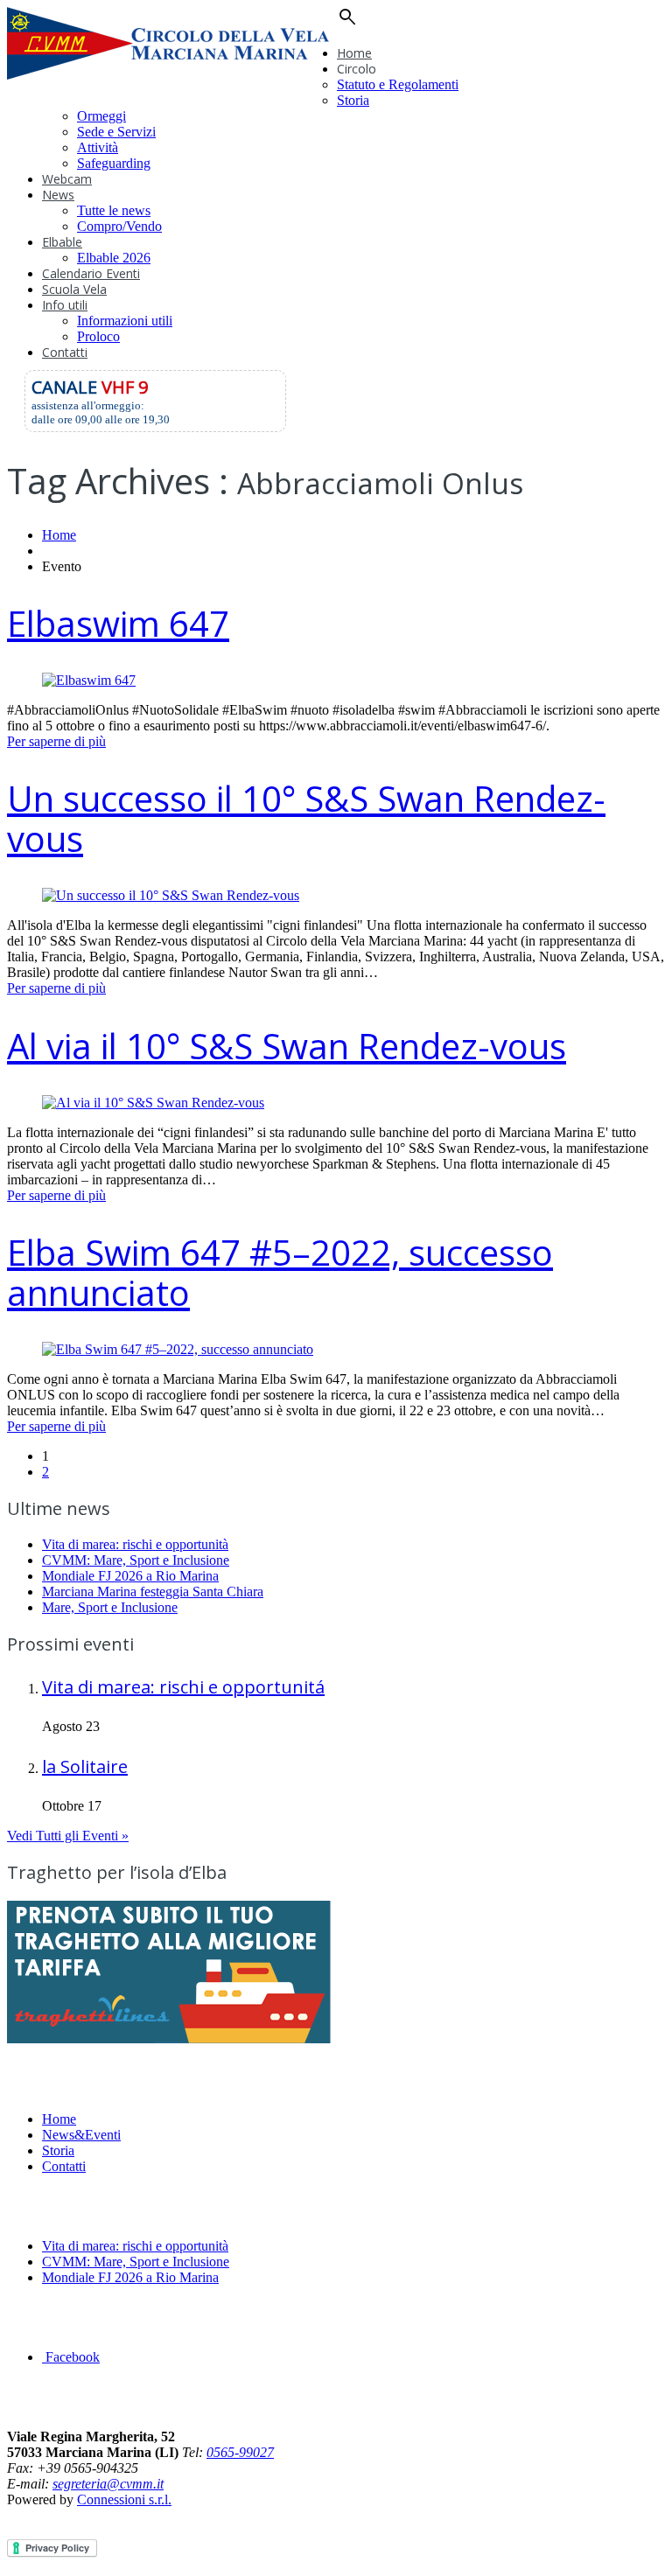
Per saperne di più (56, 741)
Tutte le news (114, 210)
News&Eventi (81, 2135)
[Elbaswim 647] (89, 680)
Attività (98, 147)
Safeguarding (114, 163)
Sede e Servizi (116, 132)
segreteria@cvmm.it (108, 2484)
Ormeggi (101, 116)
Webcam (67, 179)
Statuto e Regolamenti (398, 84)
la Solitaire (85, 1766)
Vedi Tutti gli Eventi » (68, 1836)
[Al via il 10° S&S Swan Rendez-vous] (153, 1103)
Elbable (62, 242)
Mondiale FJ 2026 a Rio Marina (130, 1576)
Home (354, 53)
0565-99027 (240, 2452)
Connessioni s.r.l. (124, 2499)
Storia (353, 100)
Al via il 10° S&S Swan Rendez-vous (287, 1046)
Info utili (65, 305)
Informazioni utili (125, 321)
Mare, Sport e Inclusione (110, 1607)
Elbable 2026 (114, 258)
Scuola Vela (74, 289)
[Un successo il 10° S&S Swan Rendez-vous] (171, 895)
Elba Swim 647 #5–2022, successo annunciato (280, 1272)
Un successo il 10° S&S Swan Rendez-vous (306, 818)
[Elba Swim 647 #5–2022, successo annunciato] (178, 1349)
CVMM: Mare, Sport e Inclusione (136, 1560)
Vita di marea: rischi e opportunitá (183, 1687)
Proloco (98, 336)
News (58, 195)
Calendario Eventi (91, 273)
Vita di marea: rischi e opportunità (135, 1544)
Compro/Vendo (119, 226)
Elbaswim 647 (118, 623)
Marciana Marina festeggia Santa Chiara (153, 1592)
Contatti (65, 352)
